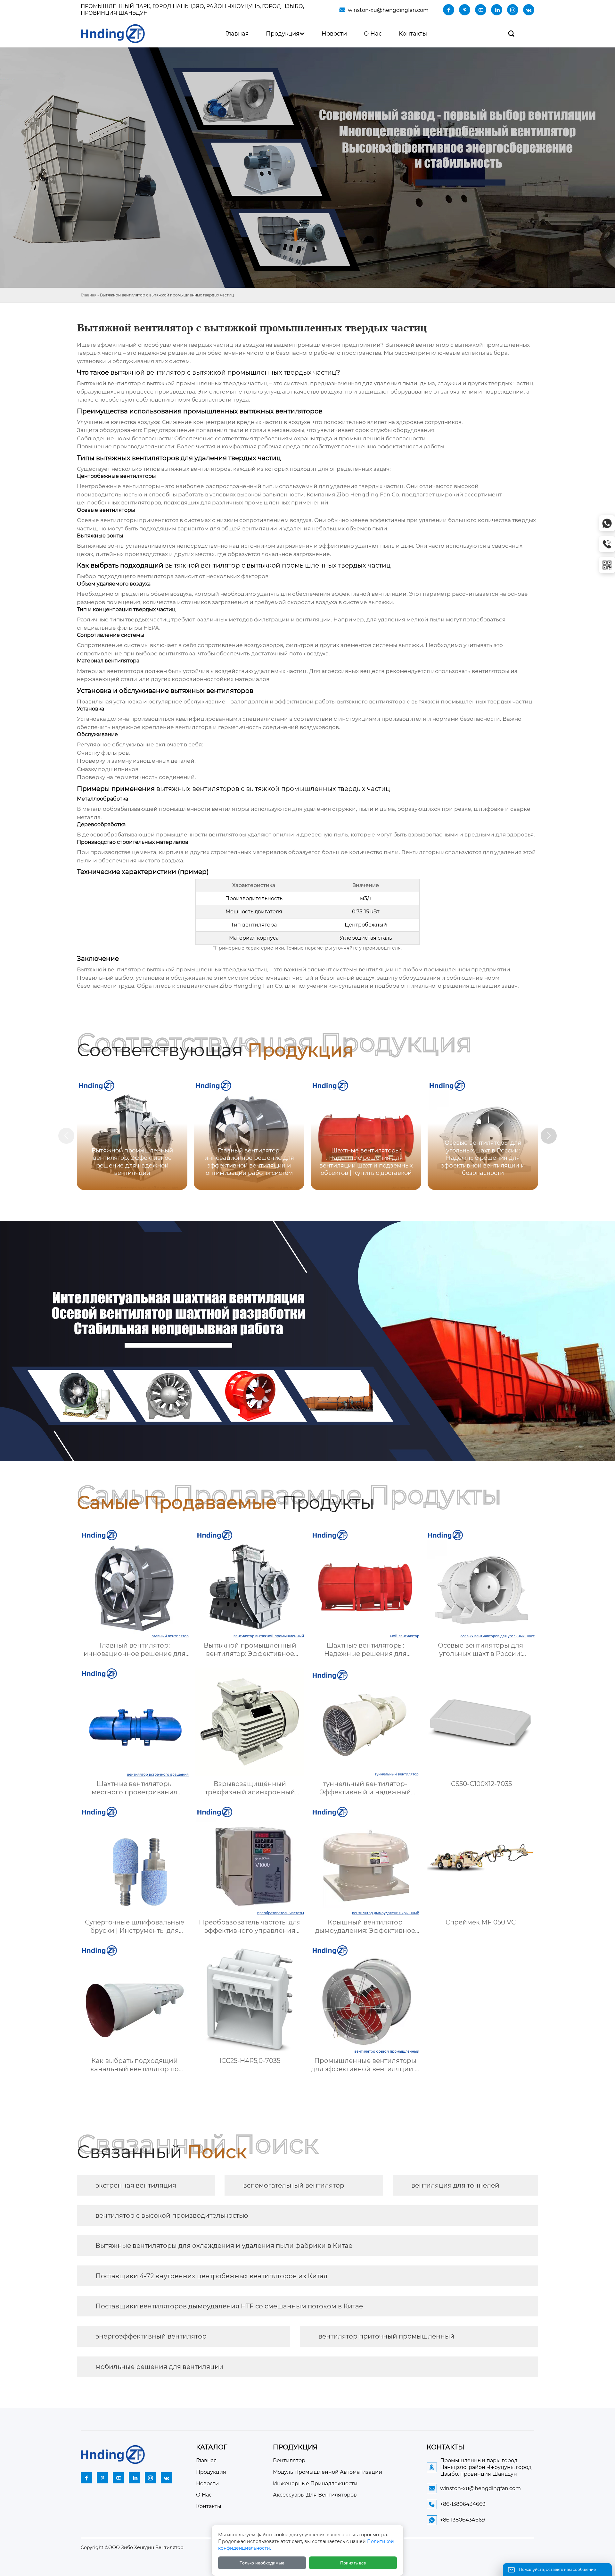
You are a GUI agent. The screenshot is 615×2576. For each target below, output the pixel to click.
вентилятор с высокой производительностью (172, 2215)
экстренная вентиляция (136, 2185)
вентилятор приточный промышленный (386, 2336)
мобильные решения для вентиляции (160, 2367)
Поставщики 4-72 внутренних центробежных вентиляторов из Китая (211, 2276)
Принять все (353, 2563)
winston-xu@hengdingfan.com (388, 10)
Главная (89, 295)
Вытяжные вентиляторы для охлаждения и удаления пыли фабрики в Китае (224, 2246)
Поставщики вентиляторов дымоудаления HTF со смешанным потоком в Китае (229, 2306)
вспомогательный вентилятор (294, 2185)
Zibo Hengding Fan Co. (368, 494)
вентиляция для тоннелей (455, 2185)
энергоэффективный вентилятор (151, 2336)
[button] (549, 1136)
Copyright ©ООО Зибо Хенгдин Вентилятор (132, 2547)
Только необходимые (262, 2563)
